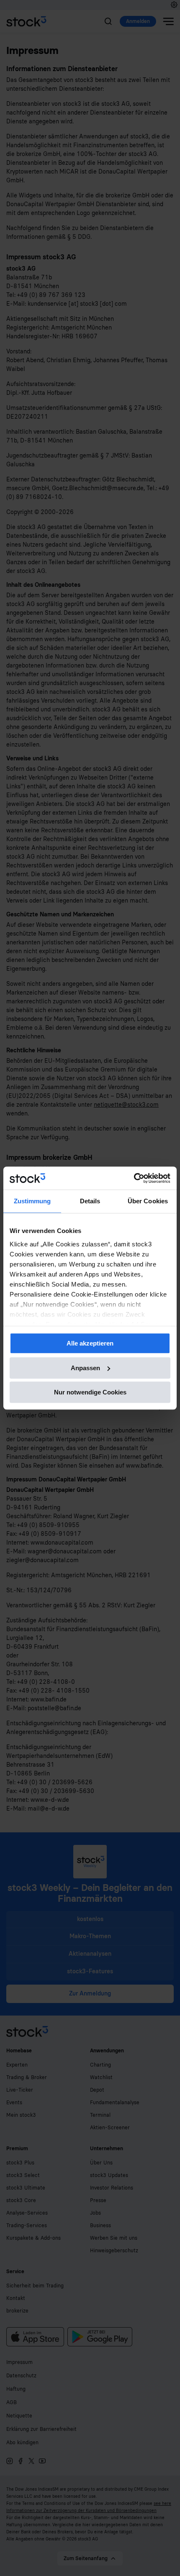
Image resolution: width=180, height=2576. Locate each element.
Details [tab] (90, 1201)
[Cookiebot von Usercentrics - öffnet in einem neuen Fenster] (134, 1178)
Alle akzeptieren (90, 1343)
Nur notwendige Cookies (90, 1392)
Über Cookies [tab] (148, 1201)
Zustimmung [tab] (32, 1201)
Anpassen (85, 1368)
